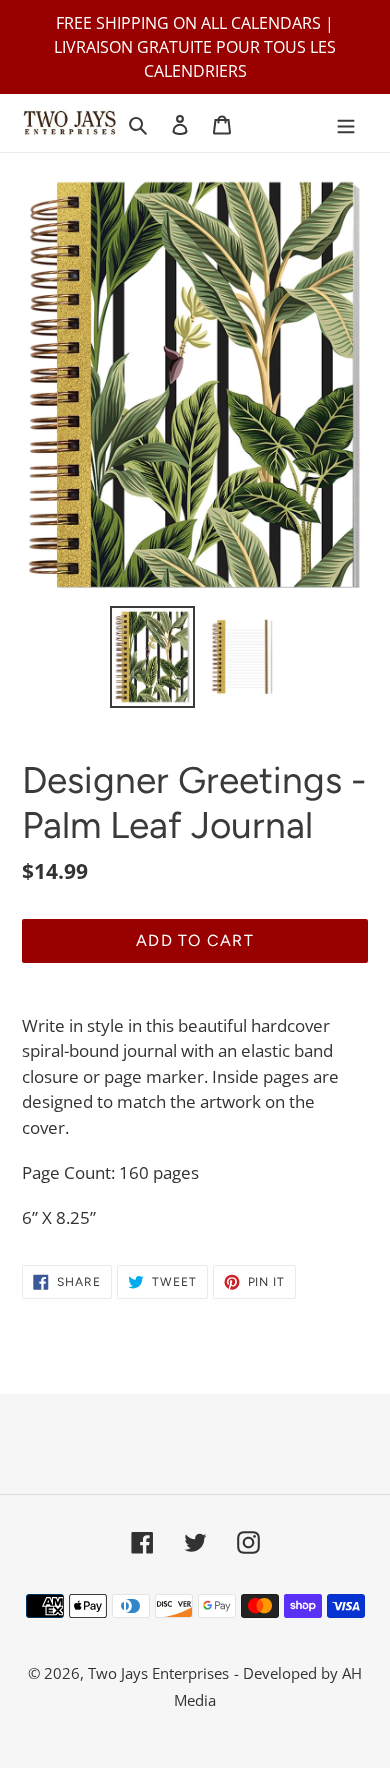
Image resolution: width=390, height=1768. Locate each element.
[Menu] (346, 123)
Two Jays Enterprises (158, 1673)
